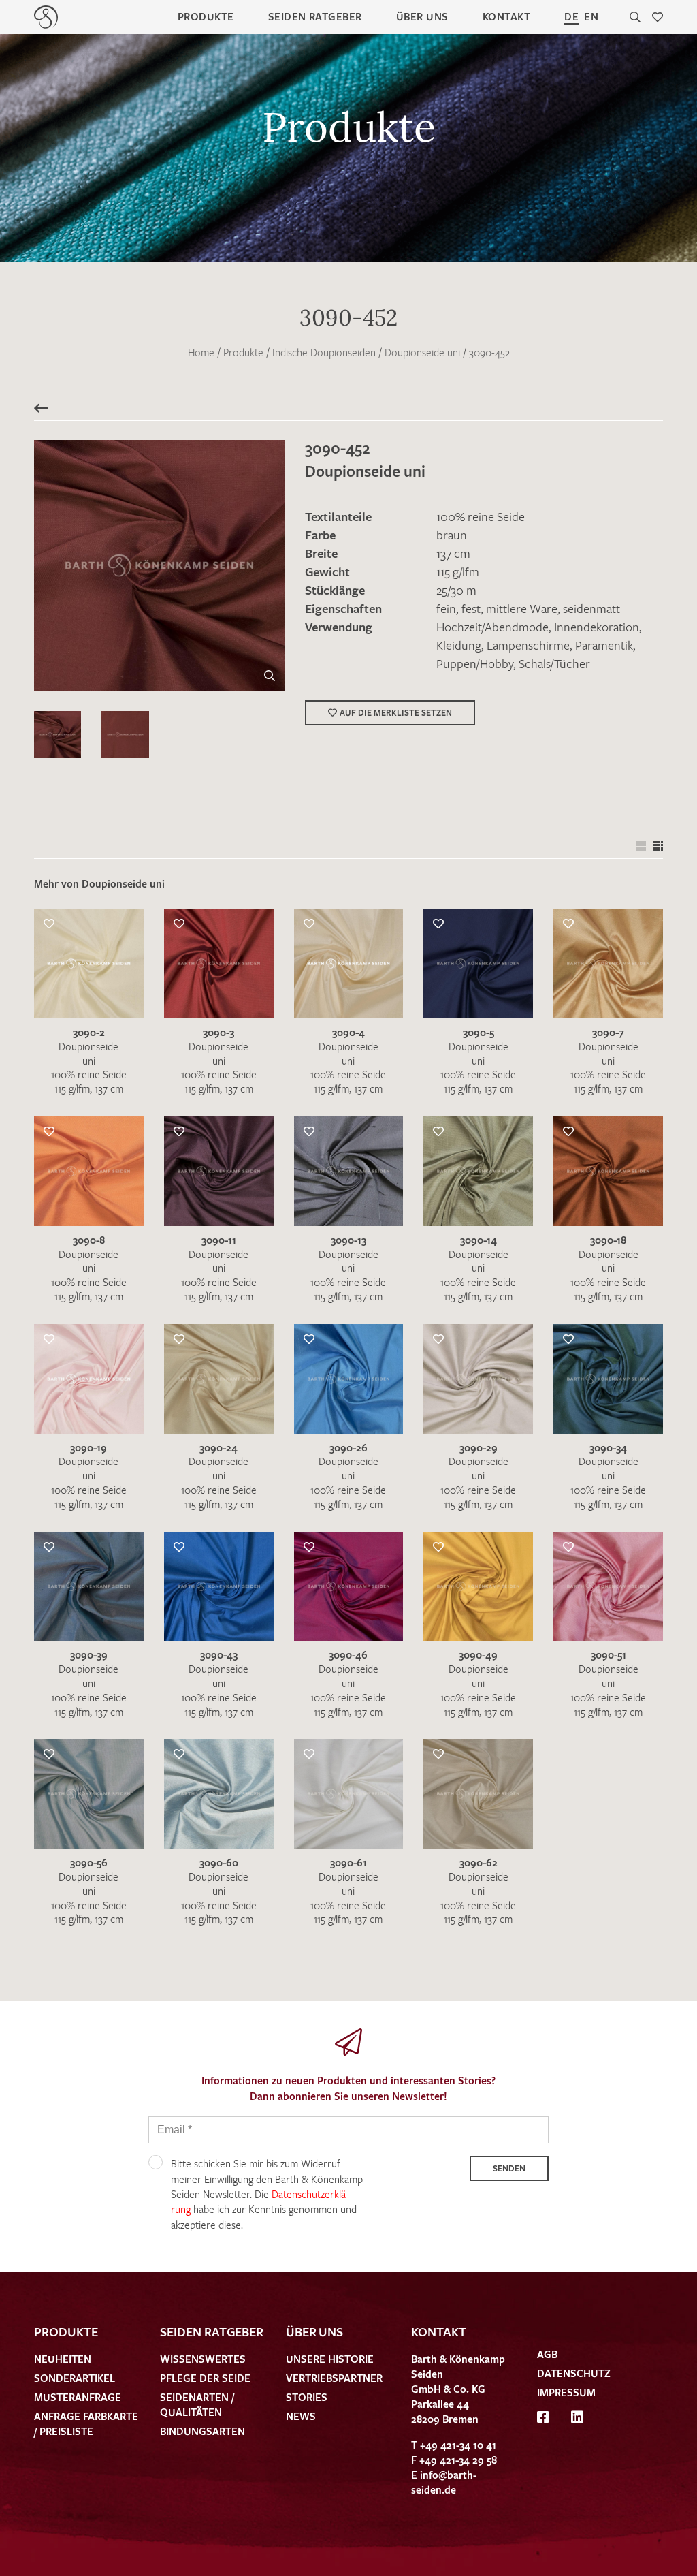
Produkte (206, 16)
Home (201, 352)
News (301, 2416)
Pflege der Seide (205, 2378)
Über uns (422, 16)
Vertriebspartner (334, 2378)
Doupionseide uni (422, 352)
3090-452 (489, 352)
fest (471, 608)
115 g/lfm (458, 571)
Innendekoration (597, 627)
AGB (547, 2354)
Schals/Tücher (554, 663)
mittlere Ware (522, 608)
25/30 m (456, 590)
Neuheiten (63, 2359)
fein (446, 608)
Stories (307, 2397)
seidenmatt (591, 608)
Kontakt (506, 16)
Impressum (566, 2392)
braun (452, 535)
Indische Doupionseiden (324, 352)
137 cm (453, 553)
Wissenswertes (203, 2359)
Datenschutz (574, 2373)
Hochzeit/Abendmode (492, 627)
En (591, 16)
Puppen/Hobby (475, 663)
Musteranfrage (78, 2397)
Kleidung (459, 645)
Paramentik (604, 645)
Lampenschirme (528, 645)
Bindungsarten (202, 2431)
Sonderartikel (75, 2378)
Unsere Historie (330, 2359)
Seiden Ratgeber (315, 16)
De (571, 16)
